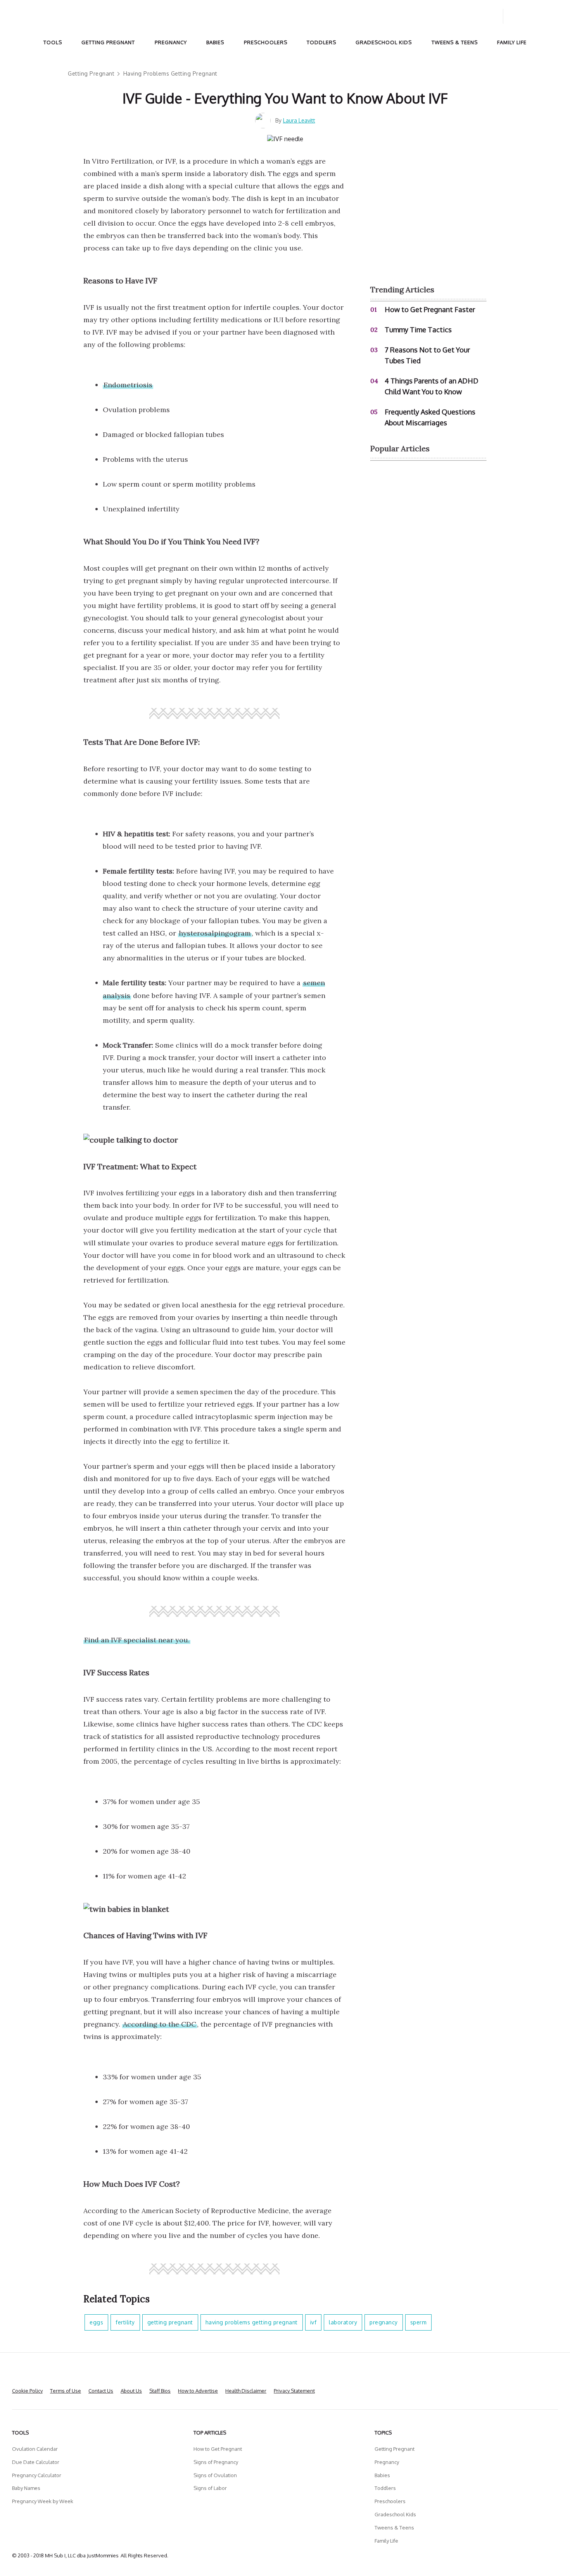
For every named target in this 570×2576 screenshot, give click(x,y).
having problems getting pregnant (252, 2322)
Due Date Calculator (36, 2462)
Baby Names (26, 2488)
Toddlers (385, 2488)
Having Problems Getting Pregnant (170, 73)
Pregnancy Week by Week (43, 2501)
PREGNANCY (171, 42)
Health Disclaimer (246, 2391)
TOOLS (53, 42)
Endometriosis (128, 385)
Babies (382, 2475)
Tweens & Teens (394, 2528)
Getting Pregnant (91, 73)
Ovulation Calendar (35, 2449)
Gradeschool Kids (395, 2514)
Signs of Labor (210, 2488)
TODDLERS (321, 42)
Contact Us (101, 2391)
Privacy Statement (294, 2391)
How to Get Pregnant (218, 2449)
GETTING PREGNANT (108, 42)
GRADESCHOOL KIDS (384, 42)
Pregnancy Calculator (37, 2475)
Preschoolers (390, 2501)
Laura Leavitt (299, 120)
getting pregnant (170, 2322)
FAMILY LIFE (512, 42)
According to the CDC (160, 2024)
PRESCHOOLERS (266, 42)
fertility (125, 2322)
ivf (313, 2322)
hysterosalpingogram (215, 933)
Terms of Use (66, 2391)
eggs (96, 2322)
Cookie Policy (27, 2391)
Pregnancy (387, 2462)
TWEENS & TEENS (455, 42)
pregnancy (384, 2322)
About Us (131, 2391)
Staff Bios (160, 2391)
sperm (419, 2322)
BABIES (215, 42)
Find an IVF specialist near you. (137, 1640)
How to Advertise (198, 2391)
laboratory (343, 2322)
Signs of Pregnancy (216, 2462)
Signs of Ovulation (215, 2475)
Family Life (386, 2541)
